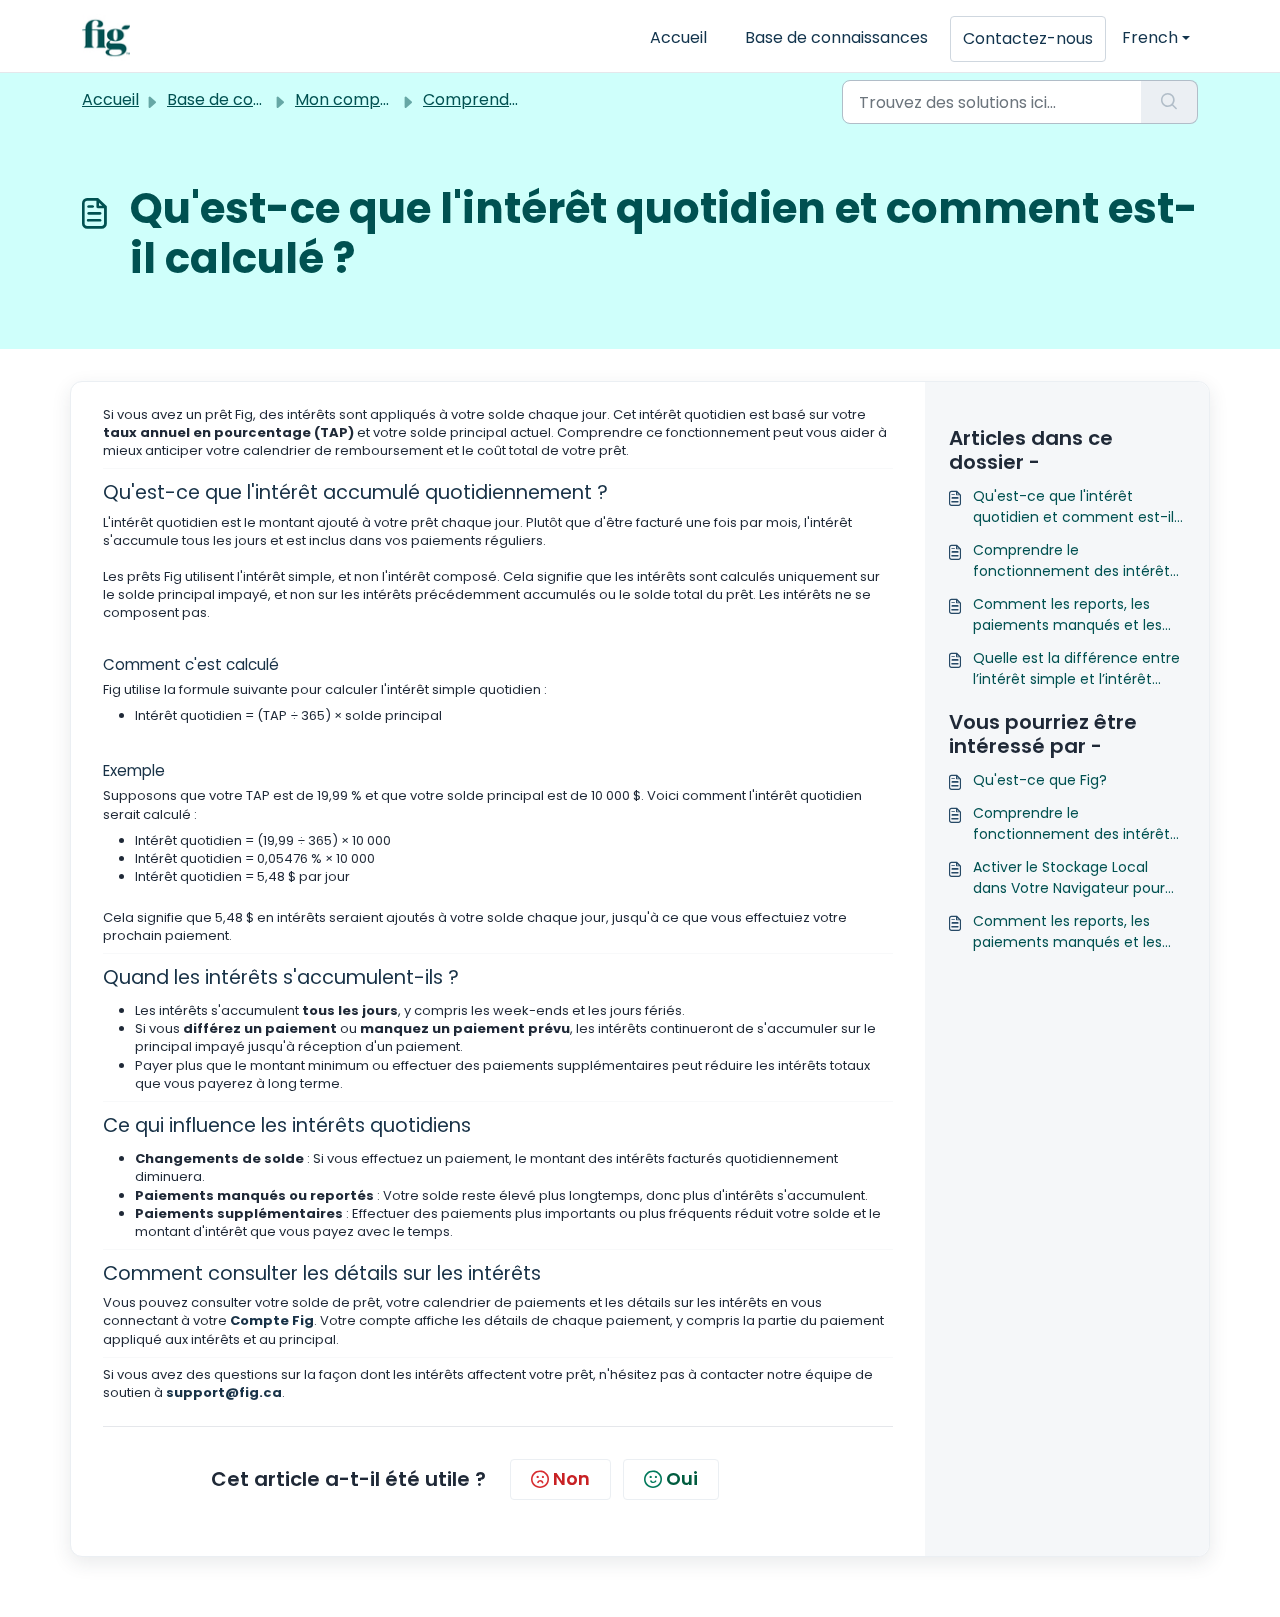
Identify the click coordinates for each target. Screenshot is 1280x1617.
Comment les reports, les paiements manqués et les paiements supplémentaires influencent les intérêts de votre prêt (1072, 615)
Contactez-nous (1028, 38)
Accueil (678, 37)
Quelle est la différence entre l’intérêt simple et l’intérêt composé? (1076, 669)
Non (571, 1478)
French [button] (1150, 37)
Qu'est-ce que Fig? (1040, 780)
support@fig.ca (224, 1392)
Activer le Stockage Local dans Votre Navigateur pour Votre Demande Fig (1069, 878)
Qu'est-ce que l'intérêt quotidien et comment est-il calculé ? (1073, 507)
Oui (682, 1478)
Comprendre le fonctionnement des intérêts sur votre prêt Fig (1075, 561)
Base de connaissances (836, 37)
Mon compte (346, 99)
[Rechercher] (1169, 102)
